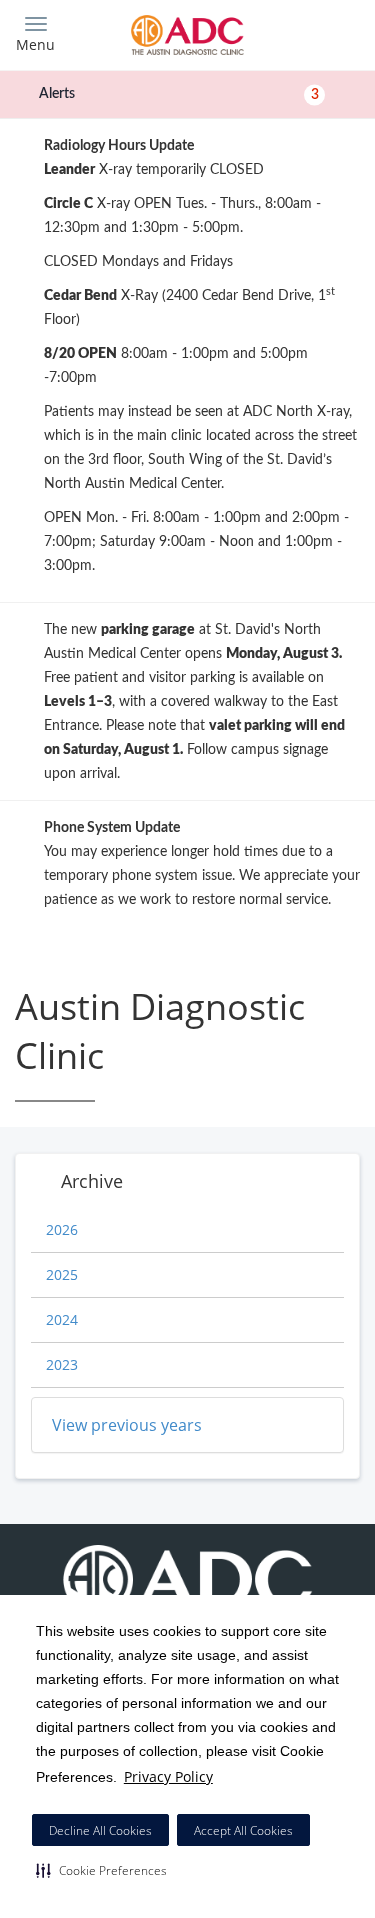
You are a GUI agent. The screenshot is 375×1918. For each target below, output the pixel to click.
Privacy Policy (168, 1776)
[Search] (317, 32)
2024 (62, 1319)
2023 (62, 1364)
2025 (62, 1274)
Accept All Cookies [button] (243, 1830)
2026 (62, 1229)
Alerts (179, 94)
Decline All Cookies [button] (100, 1830)
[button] (101, 1870)
